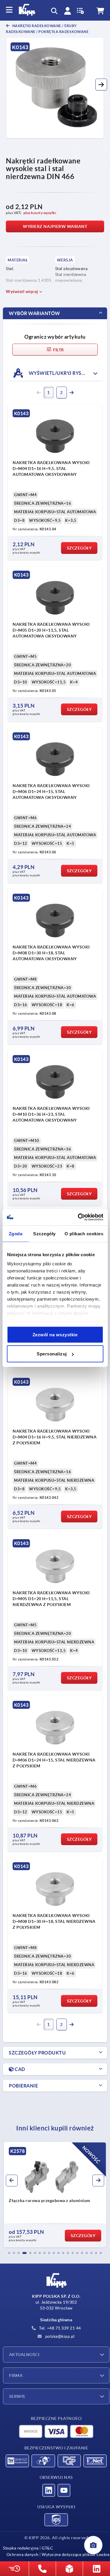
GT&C (47, 2548)
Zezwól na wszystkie (55, 1334)
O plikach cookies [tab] (84, 1233)
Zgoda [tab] (16, 1233)
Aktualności (24, 2355)
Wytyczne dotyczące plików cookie (76, 2555)
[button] (101, 85)
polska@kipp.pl (59, 2336)
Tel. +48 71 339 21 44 (60, 2328)
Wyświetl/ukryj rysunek (61, 373)
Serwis (17, 2396)
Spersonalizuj (52, 1354)
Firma (16, 2375)
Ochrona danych (23, 2555)
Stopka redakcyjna (21, 2548)
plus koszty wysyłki (40, 213)
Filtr (58, 350)
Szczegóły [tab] (44, 1233)
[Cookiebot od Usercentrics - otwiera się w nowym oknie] (78, 1217)
